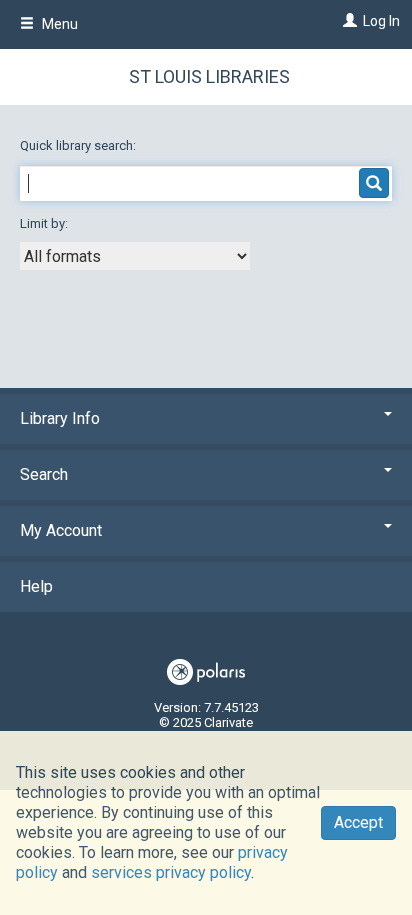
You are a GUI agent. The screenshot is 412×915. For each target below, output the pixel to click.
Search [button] (44, 474)
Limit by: (45, 223)
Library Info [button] (60, 418)
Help (36, 586)
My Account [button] (61, 530)
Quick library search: (79, 145)
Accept (358, 822)
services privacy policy (171, 872)
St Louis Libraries (209, 76)
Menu (58, 24)
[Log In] (347, 21)
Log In (381, 21)
